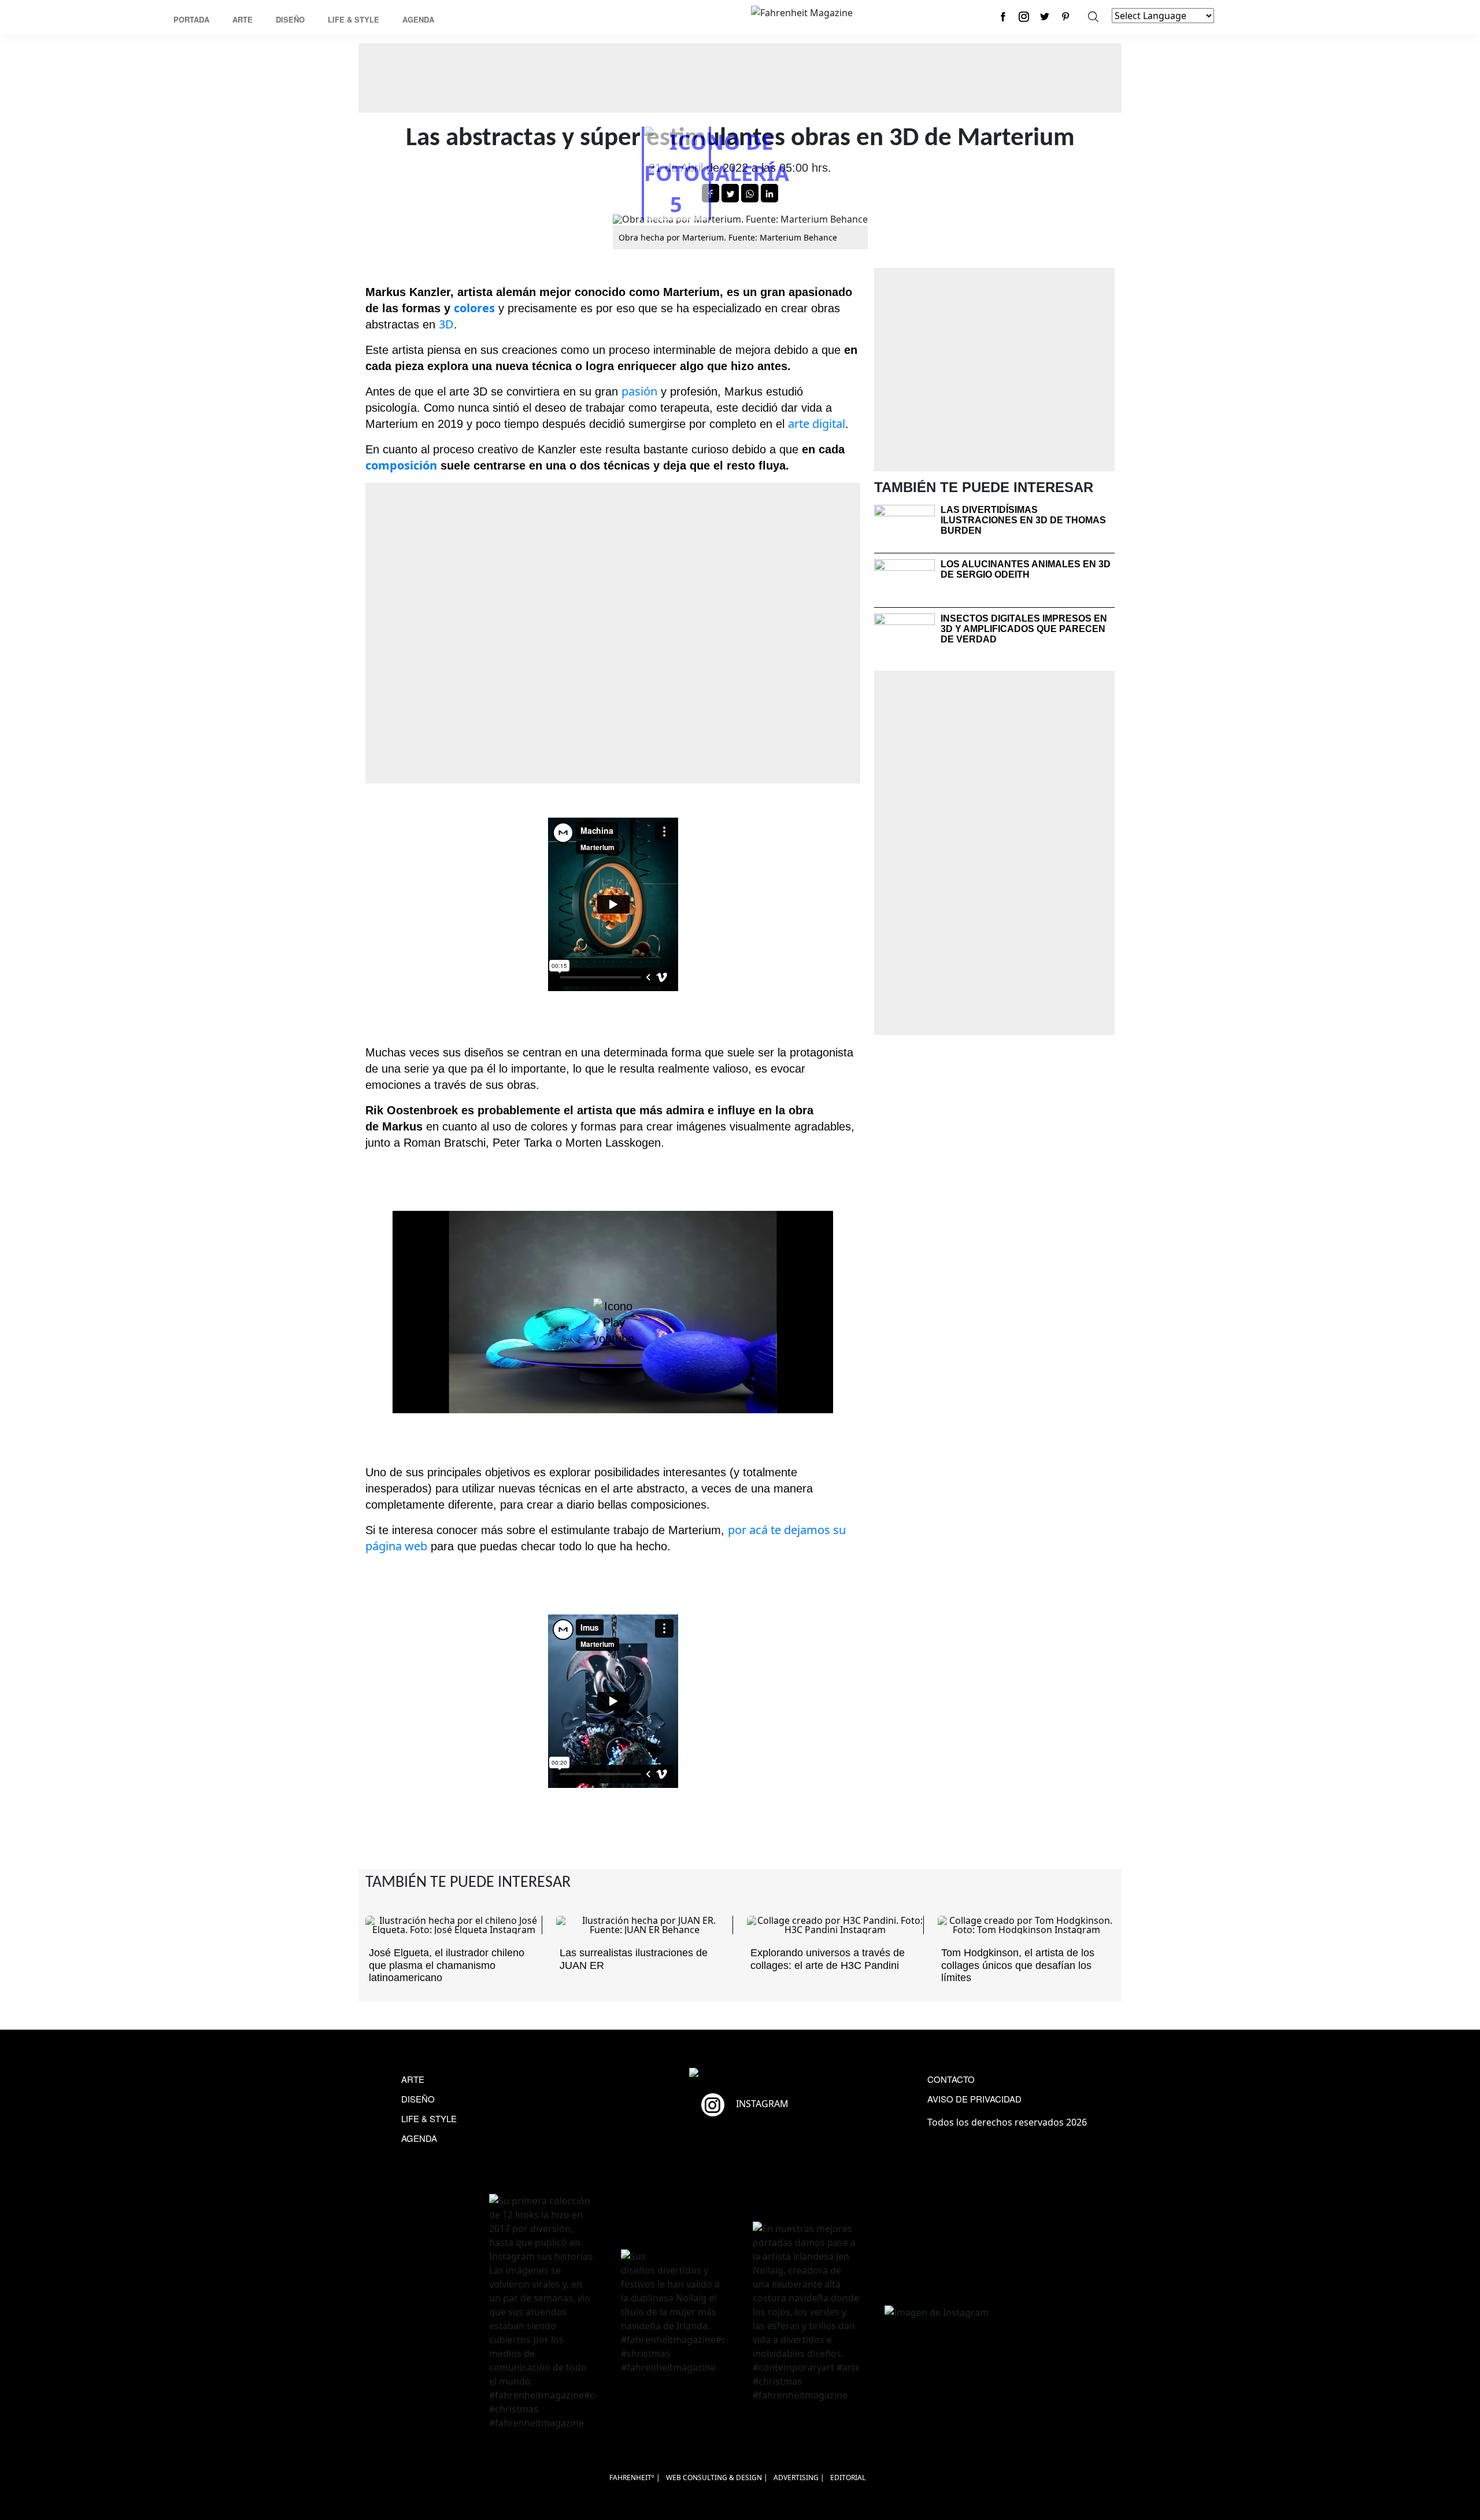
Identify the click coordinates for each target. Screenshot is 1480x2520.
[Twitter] (1045, 16)
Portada (191, 19)
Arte (243, 19)
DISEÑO (418, 2099)
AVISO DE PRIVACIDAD (974, 2099)
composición (401, 465)
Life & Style (354, 19)
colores (474, 308)
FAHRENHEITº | (635, 2477)
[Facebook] (1003, 16)
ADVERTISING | (799, 2477)
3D (446, 324)
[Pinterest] (1065, 16)
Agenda (418, 19)
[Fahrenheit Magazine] (740, 2074)
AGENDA (419, 2138)
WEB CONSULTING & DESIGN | (717, 2477)
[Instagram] (1024, 16)
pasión (639, 391)
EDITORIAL (848, 2477)
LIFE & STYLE (429, 2118)
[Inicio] (802, 12)
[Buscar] (1093, 16)
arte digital (817, 424)
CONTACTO (951, 2079)
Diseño (290, 19)
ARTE (413, 2079)
